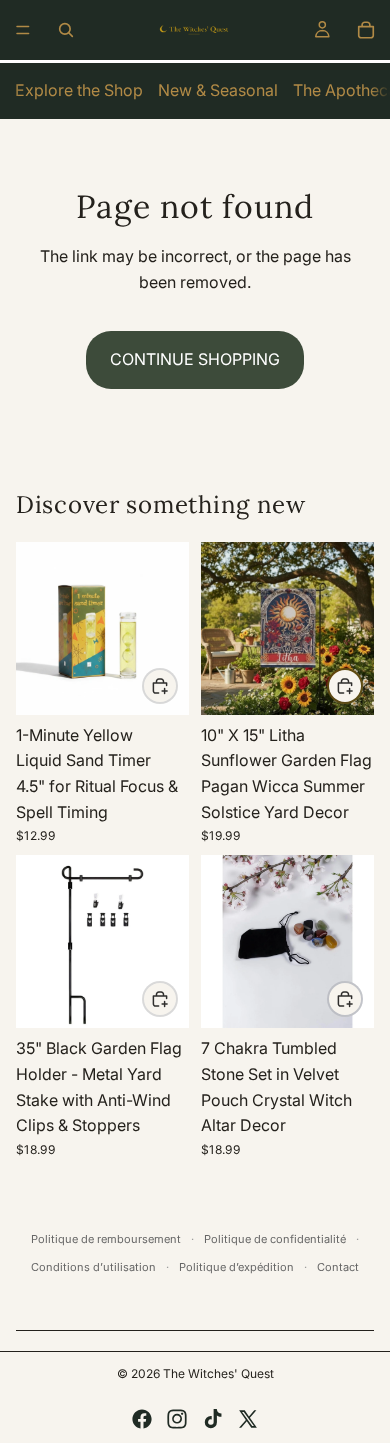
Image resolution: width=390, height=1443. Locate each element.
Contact (338, 1267)
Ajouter (177, 685)
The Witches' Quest (218, 1373)
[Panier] (366, 30)
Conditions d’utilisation (93, 1267)
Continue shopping (195, 359)
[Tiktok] (213, 1419)
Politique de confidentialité (275, 1239)
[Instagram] (177, 1419)
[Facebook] (142, 1419)
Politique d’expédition (236, 1267)
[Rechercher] (66, 30)
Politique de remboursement (106, 1239)
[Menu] (23, 30)
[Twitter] (248, 1419)
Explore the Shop (79, 90)
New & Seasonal (218, 90)
